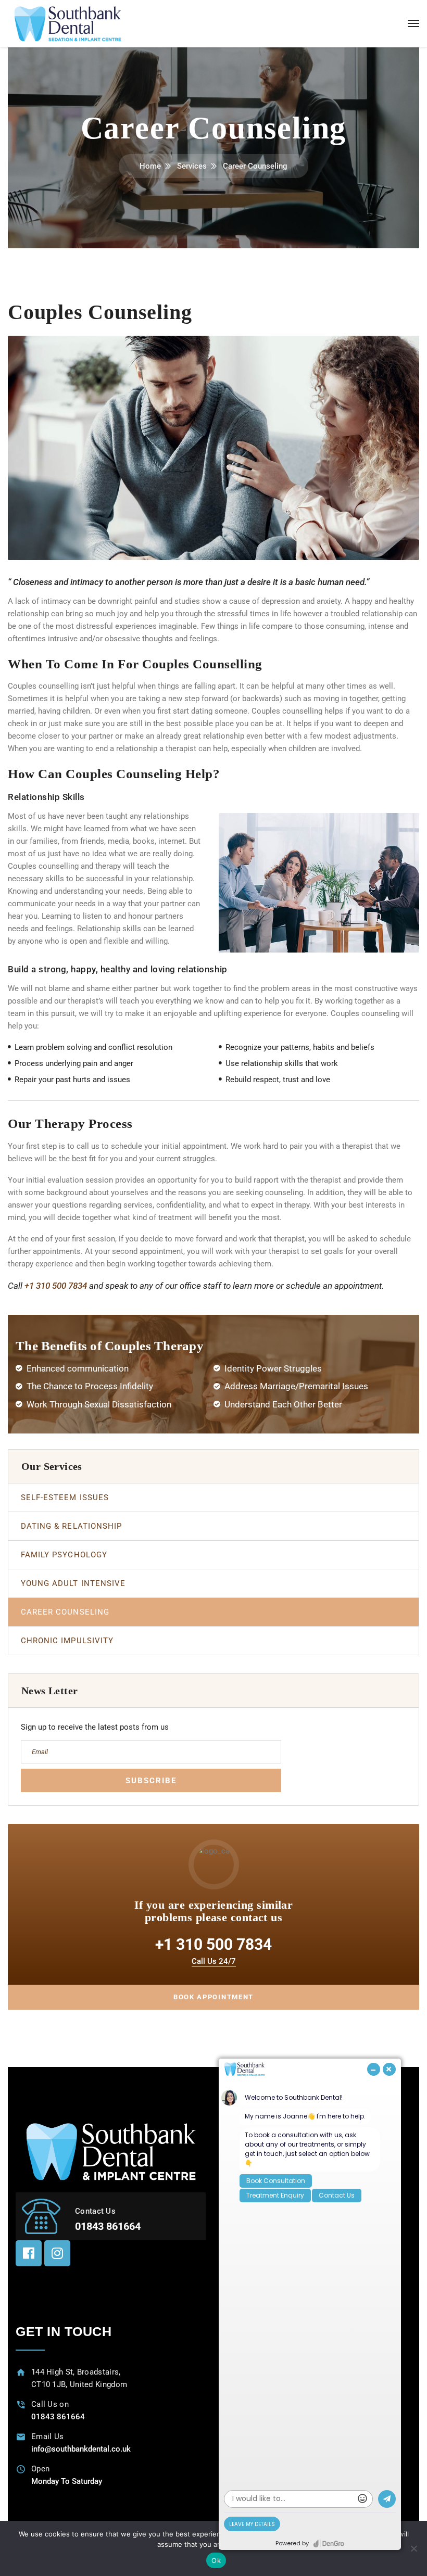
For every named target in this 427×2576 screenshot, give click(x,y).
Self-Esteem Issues (65, 1498)
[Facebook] (29, 2253)
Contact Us (95, 2211)
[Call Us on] (21, 2404)
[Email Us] (21, 2437)
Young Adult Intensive (73, 1583)
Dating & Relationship (71, 1526)
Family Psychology (64, 1555)
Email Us (47, 2437)
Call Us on (50, 2404)
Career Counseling (65, 1612)
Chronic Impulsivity (67, 1641)
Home (150, 166)
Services (192, 166)
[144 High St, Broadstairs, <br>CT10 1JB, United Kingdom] (21, 2372)
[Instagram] (57, 2253)
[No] (414, 2548)
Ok (216, 2560)
